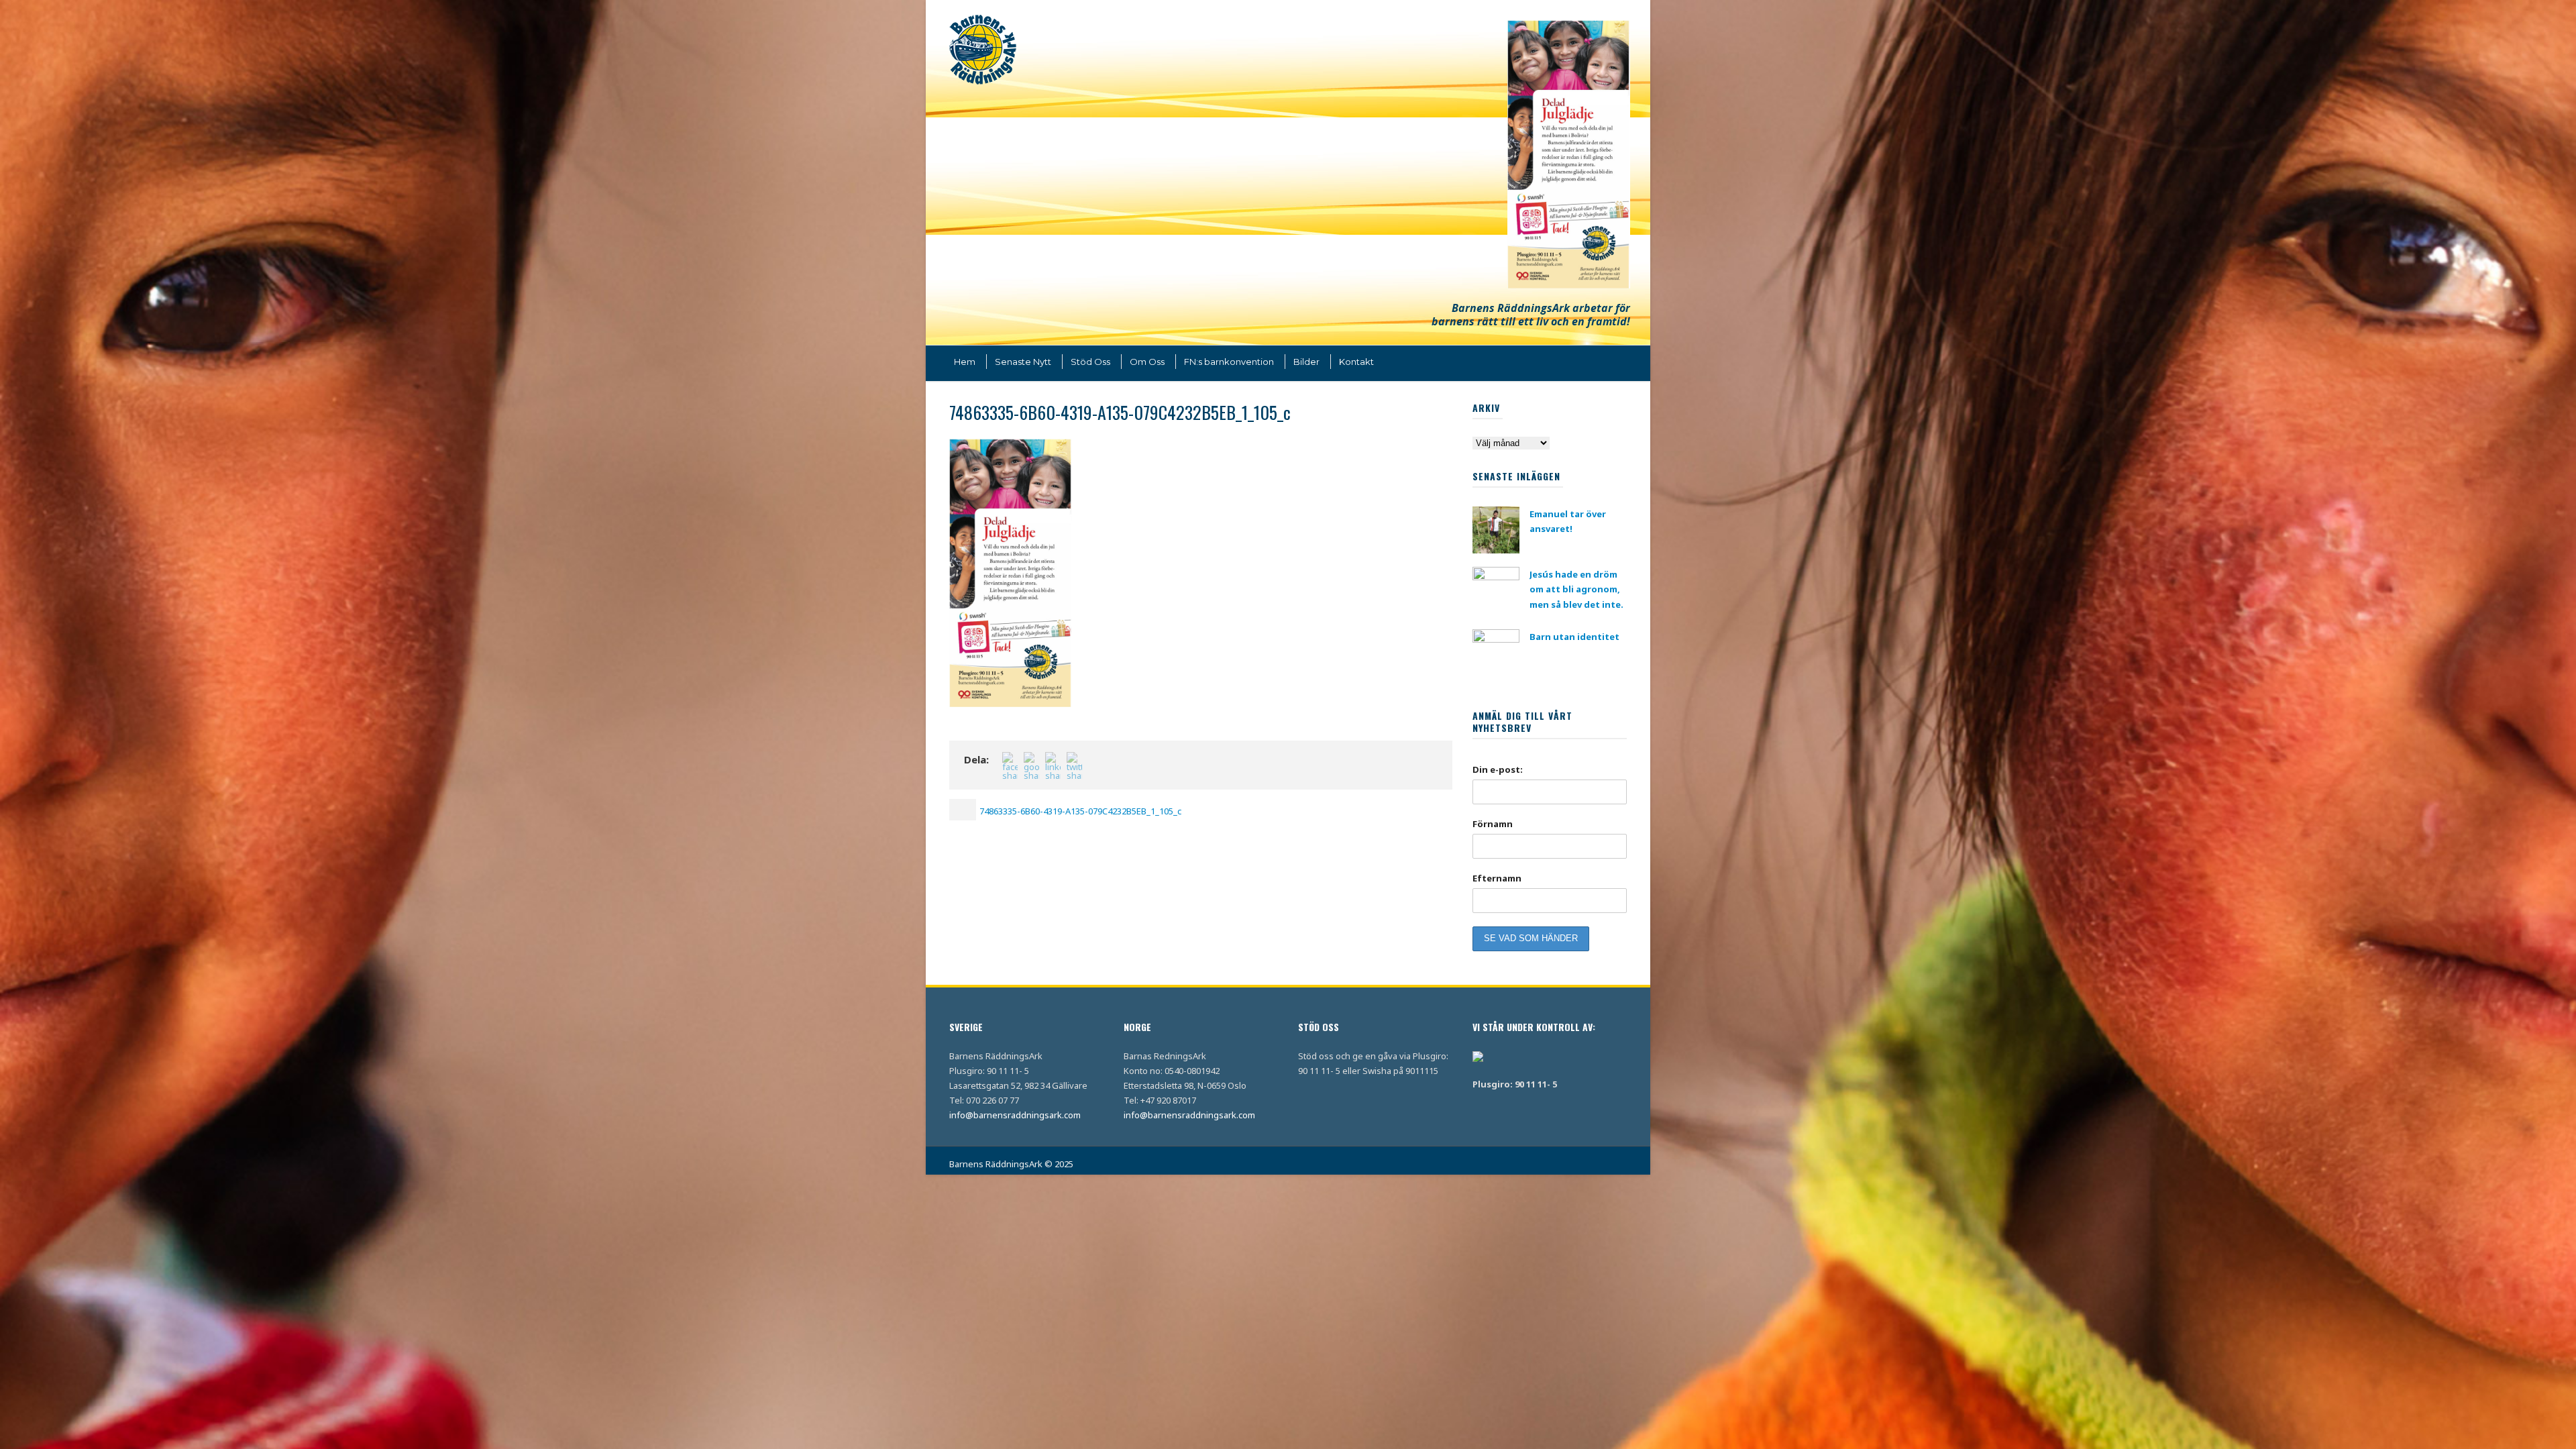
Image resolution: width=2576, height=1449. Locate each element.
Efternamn (1497, 878)
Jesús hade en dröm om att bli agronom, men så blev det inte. (1576, 589)
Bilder (1306, 362)
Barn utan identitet (1574, 637)
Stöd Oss (1090, 362)
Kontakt (1356, 362)
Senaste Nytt (1023, 362)
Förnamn (1493, 824)
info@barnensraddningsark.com (1015, 1115)
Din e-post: (1498, 769)
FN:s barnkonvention (1229, 362)
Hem (965, 362)
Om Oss (1147, 362)
